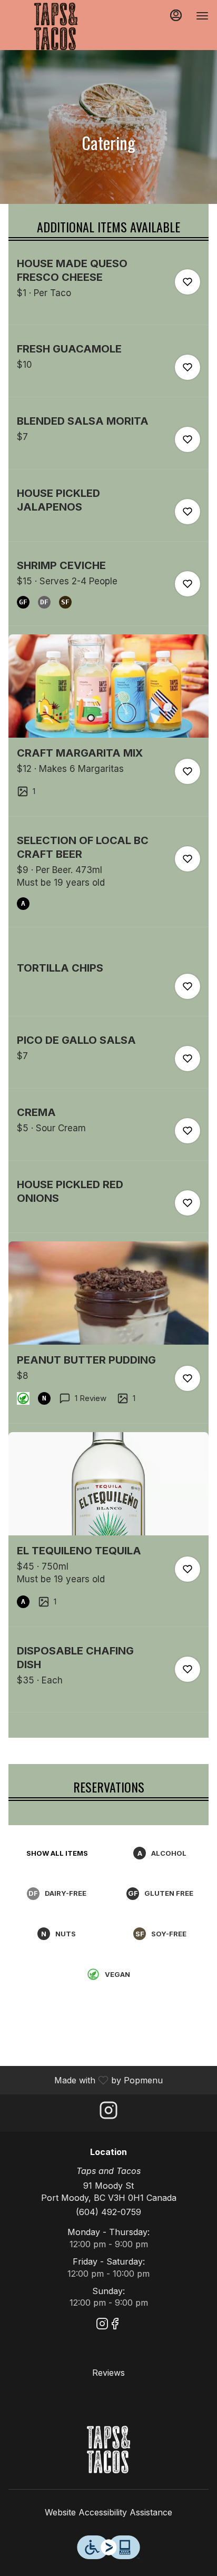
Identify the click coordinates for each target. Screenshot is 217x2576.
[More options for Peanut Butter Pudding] (188, 1378)
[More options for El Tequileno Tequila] (188, 1569)
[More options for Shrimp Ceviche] (188, 584)
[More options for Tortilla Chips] (188, 986)
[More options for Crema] (188, 1131)
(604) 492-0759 (108, 2212)
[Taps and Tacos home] (56, 26)
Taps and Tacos (108, 2450)
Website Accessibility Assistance (108, 2512)
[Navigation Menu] (202, 16)
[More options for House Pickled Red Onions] (188, 1203)
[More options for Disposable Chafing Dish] (188, 1669)
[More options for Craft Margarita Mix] (188, 771)
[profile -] (176, 15)
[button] (108, 291)
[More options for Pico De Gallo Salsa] (188, 1059)
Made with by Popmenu (85, 2080)
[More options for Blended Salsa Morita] (188, 439)
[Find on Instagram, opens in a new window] (108, 2113)
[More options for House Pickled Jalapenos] (188, 512)
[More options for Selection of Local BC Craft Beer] (188, 859)
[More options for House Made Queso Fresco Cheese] (188, 282)
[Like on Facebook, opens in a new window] (115, 2325)
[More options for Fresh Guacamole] (188, 367)
